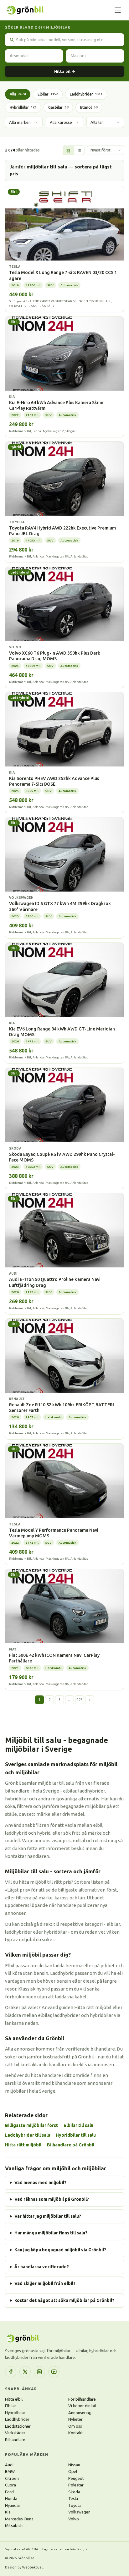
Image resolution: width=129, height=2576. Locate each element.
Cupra (10, 2485)
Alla (18, 94)
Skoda (74, 2492)
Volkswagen (79, 2512)
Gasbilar (58, 107)
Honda (11, 2498)
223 (80, 1700)
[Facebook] (11, 2372)
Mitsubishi (14, 2525)
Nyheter (75, 2419)
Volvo (74, 2519)
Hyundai (12, 2505)
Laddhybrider (86, 94)
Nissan (74, 2465)
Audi (9, 2465)
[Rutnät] (68, 151)
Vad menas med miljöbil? (40, 2183)
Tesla (73, 2498)
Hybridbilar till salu (76, 2135)
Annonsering (80, 2413)
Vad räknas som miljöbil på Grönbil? (52, 2199)
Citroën (12, 2478)
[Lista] (79, 151)
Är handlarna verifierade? (42, 2267)
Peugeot (76, 2478)
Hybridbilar (23, 107)
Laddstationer (18, 2426)
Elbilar (48, 94)
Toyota (75, 2505)
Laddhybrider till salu (28, 2135)
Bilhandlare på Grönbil (71, 2145)
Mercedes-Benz (19, 2519)
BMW (10, 2471)
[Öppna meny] (118, 10)
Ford (9, 2492)
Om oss (75, 2426)
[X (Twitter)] (25, 2372)
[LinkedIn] (39, 2372)
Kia (8, 2512)
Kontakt (76, 2433)
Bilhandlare (15, 2440)
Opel (73, 2471)
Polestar (76, 2485)
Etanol (89, 107)
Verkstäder (15, 2433)
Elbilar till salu (78, 2125)
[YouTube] (54, 2372)
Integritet (47, 2549)
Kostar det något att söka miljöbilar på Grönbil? (64, 2300)
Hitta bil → (65, 71)
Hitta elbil (14, 2399)
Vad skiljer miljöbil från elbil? (45, 2283)
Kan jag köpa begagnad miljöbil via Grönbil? (60, 2250)
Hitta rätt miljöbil (23, 2145)
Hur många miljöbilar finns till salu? (51, 2233)
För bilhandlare (82, 2399)
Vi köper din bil (82, 2406)
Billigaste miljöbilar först (31, 2125)
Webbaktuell (33, 2567)
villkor (65, 2549)
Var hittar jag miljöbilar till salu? (48, 2216)
